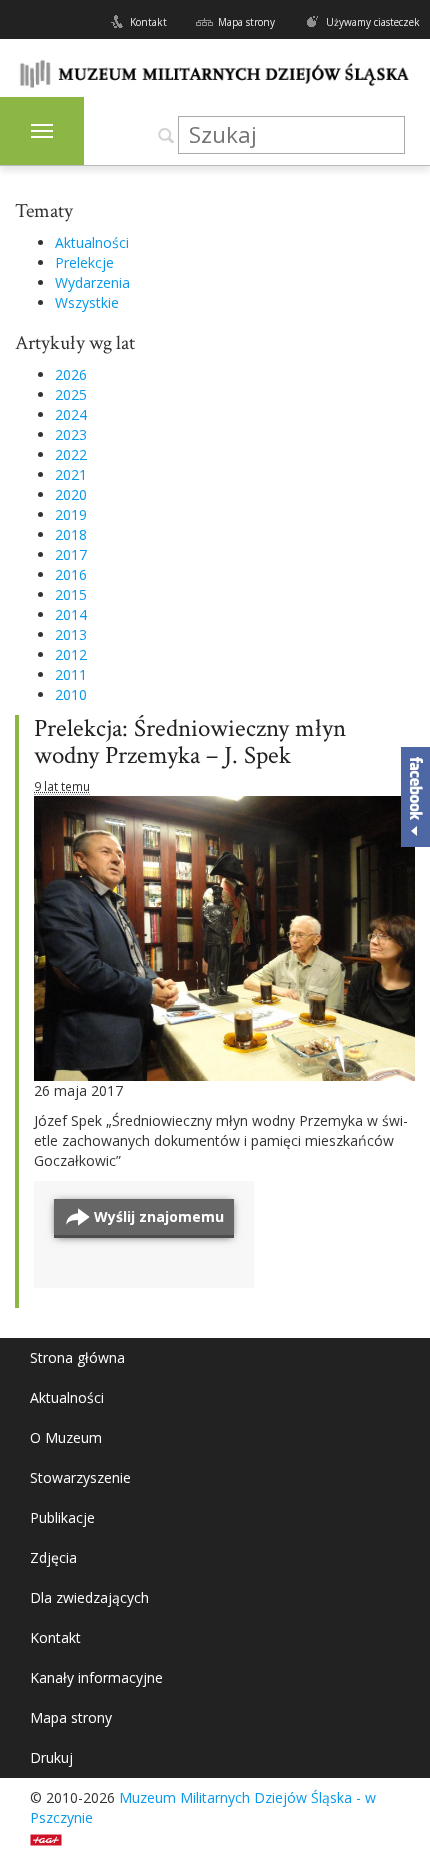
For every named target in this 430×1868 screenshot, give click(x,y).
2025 (71, 394)
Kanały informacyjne (96, 1677)
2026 (71, 374)
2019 (71, 514)
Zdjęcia (53, 1557)
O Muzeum (66, 1437)
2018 (71, 534)
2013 (71, 634)
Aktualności (92, 242)
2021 (71, 474)
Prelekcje (84, 262)
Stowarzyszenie (80, 1477)
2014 (71, 614)
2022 (71, 454)
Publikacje (62, 1517)
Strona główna (77, 1357)
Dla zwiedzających (89, 1597)
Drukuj (51, 1757)
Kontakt (148, 22)
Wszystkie (87, 302)
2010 (71, 694)
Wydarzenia (92, 282)
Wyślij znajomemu (159, 1216)
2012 (71, 654)
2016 (71, 574)
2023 (71, 434)
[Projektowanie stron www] (52, 1837)
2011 (71, 674)
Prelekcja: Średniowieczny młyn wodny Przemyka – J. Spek (190, 742)
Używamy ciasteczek (373, 22)
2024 (71, 414)
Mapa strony (246, 22)
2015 (71, 594)
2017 (71, 554)
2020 (71, 494)
